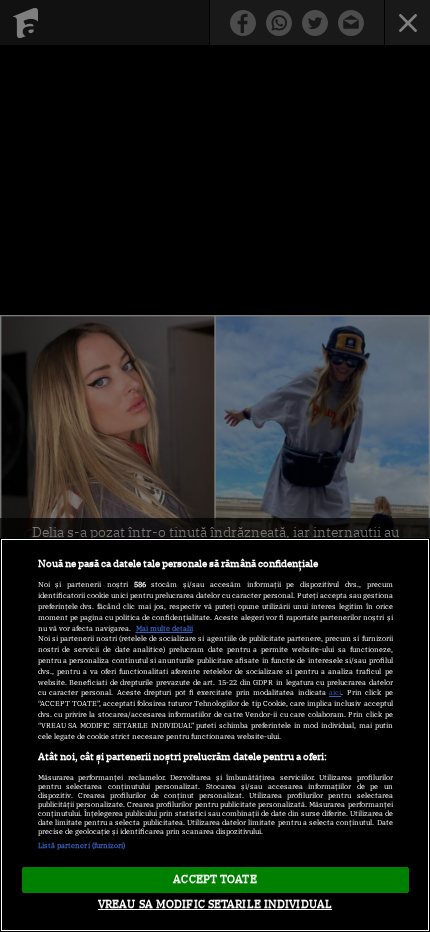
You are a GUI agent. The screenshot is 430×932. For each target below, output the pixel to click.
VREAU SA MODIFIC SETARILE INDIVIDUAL (215, 904)
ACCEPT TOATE (214, 879)
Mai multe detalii (164, 628)
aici (335, 692)
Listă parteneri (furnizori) (82, 845)
